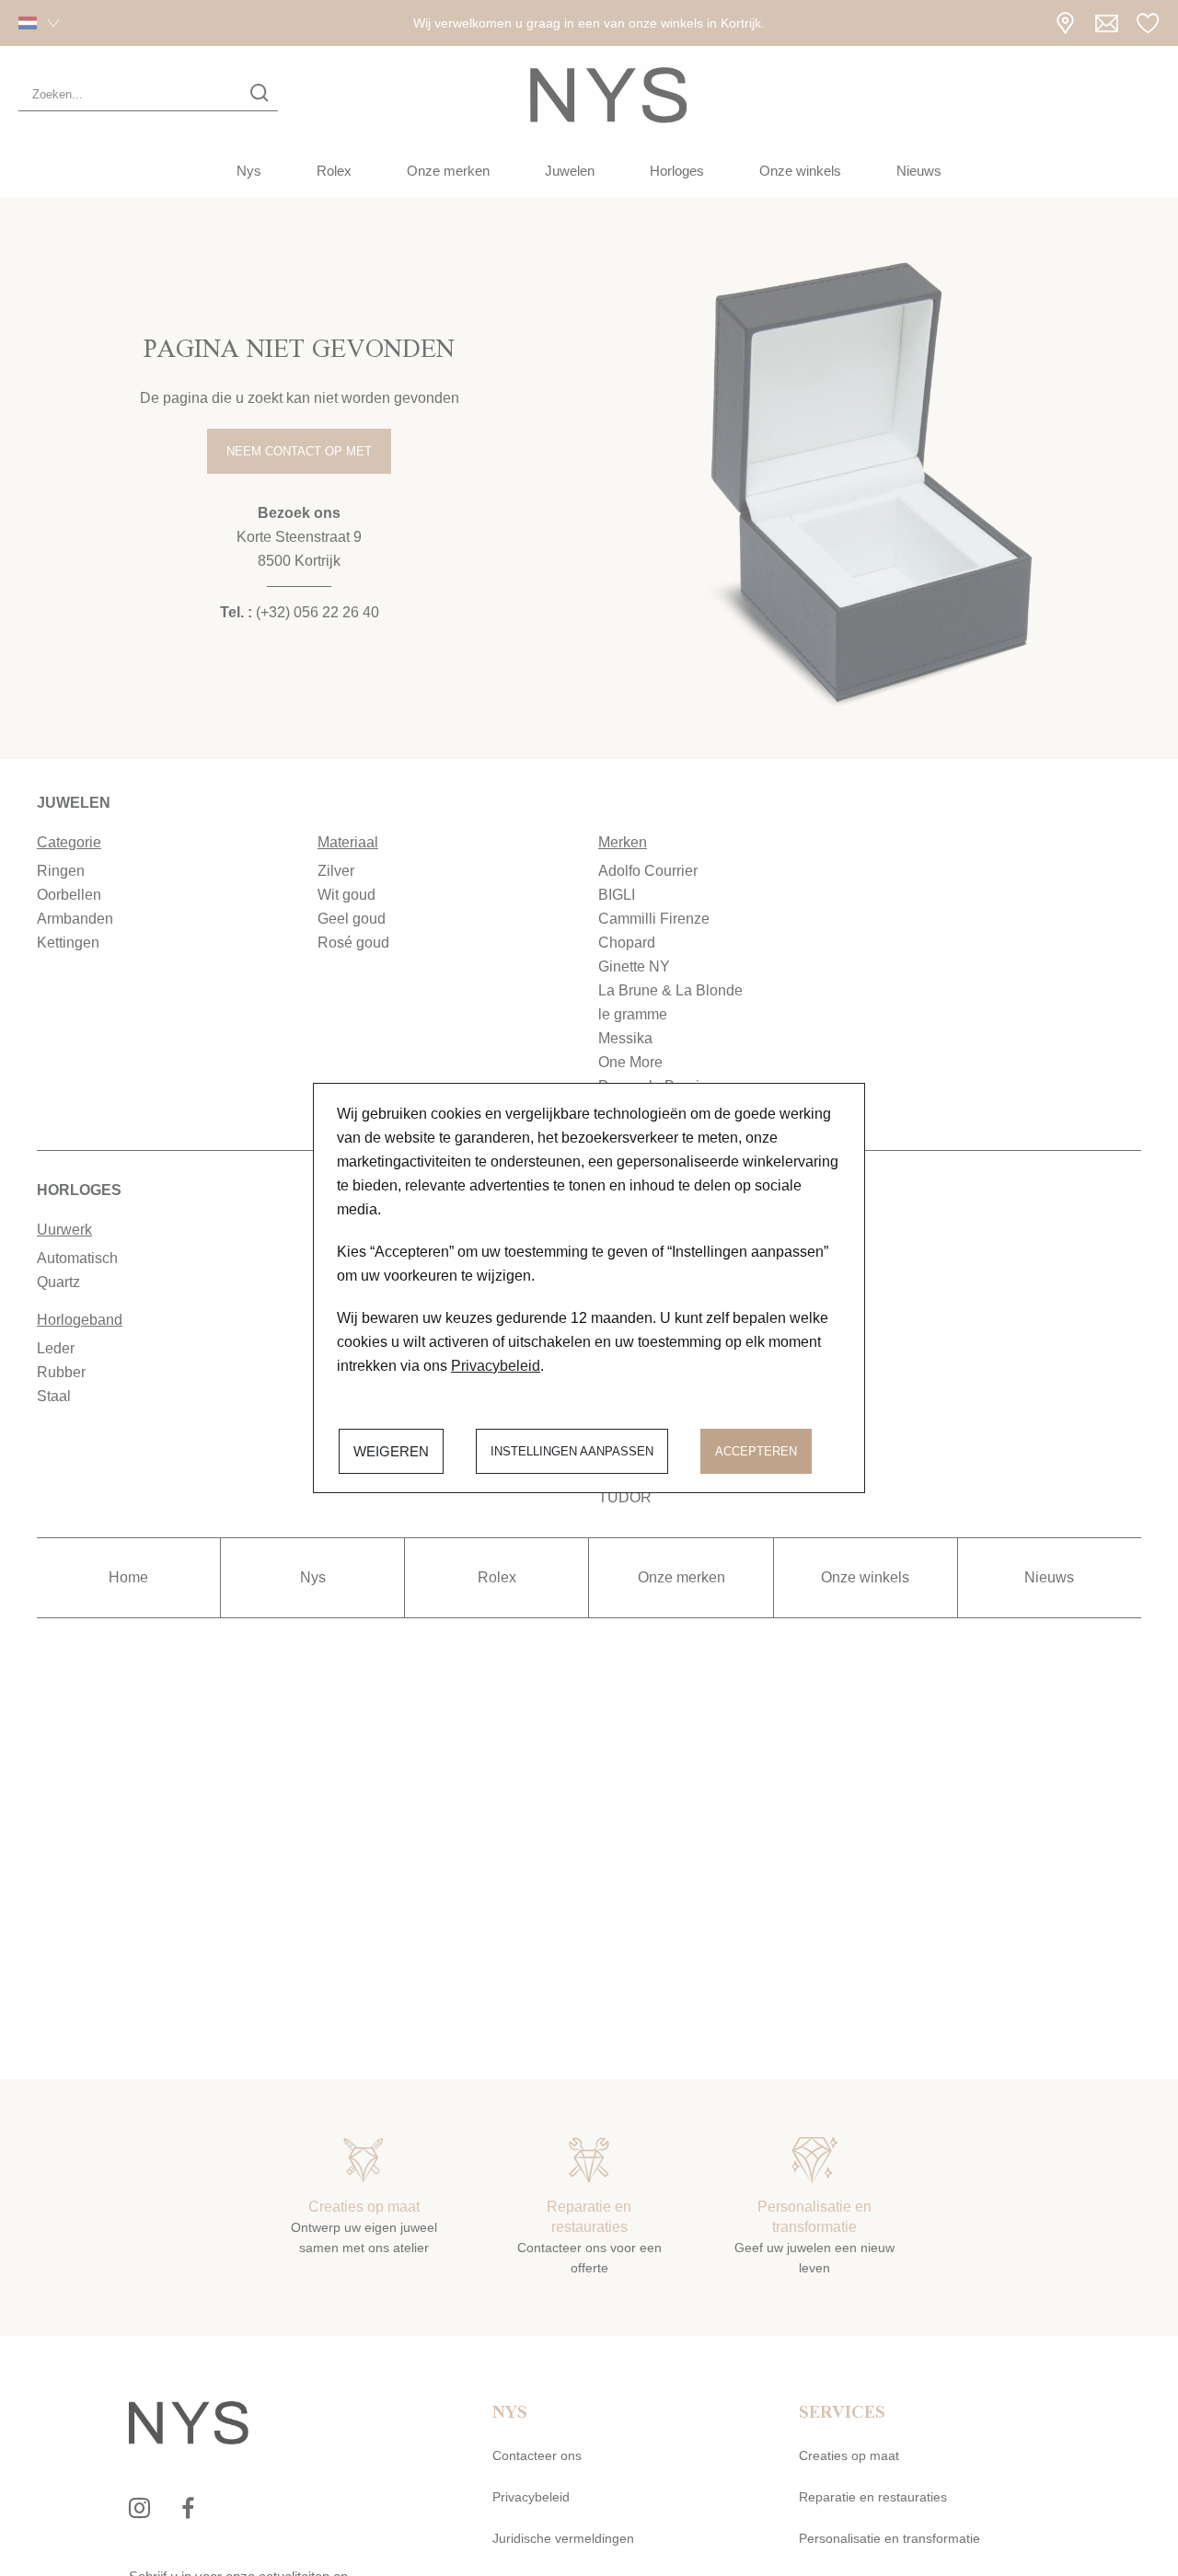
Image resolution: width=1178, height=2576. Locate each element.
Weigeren (391, 1451)
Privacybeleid (496, 1366)
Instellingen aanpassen (572, 1451)
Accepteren (756, 1451)
